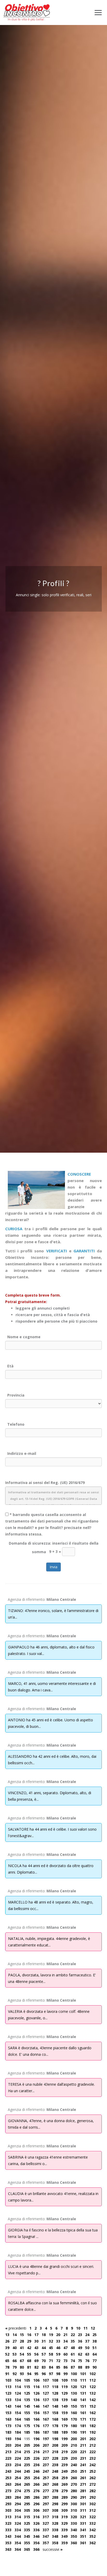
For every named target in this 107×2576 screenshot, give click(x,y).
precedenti (16, 2328)
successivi (53, 2549)
